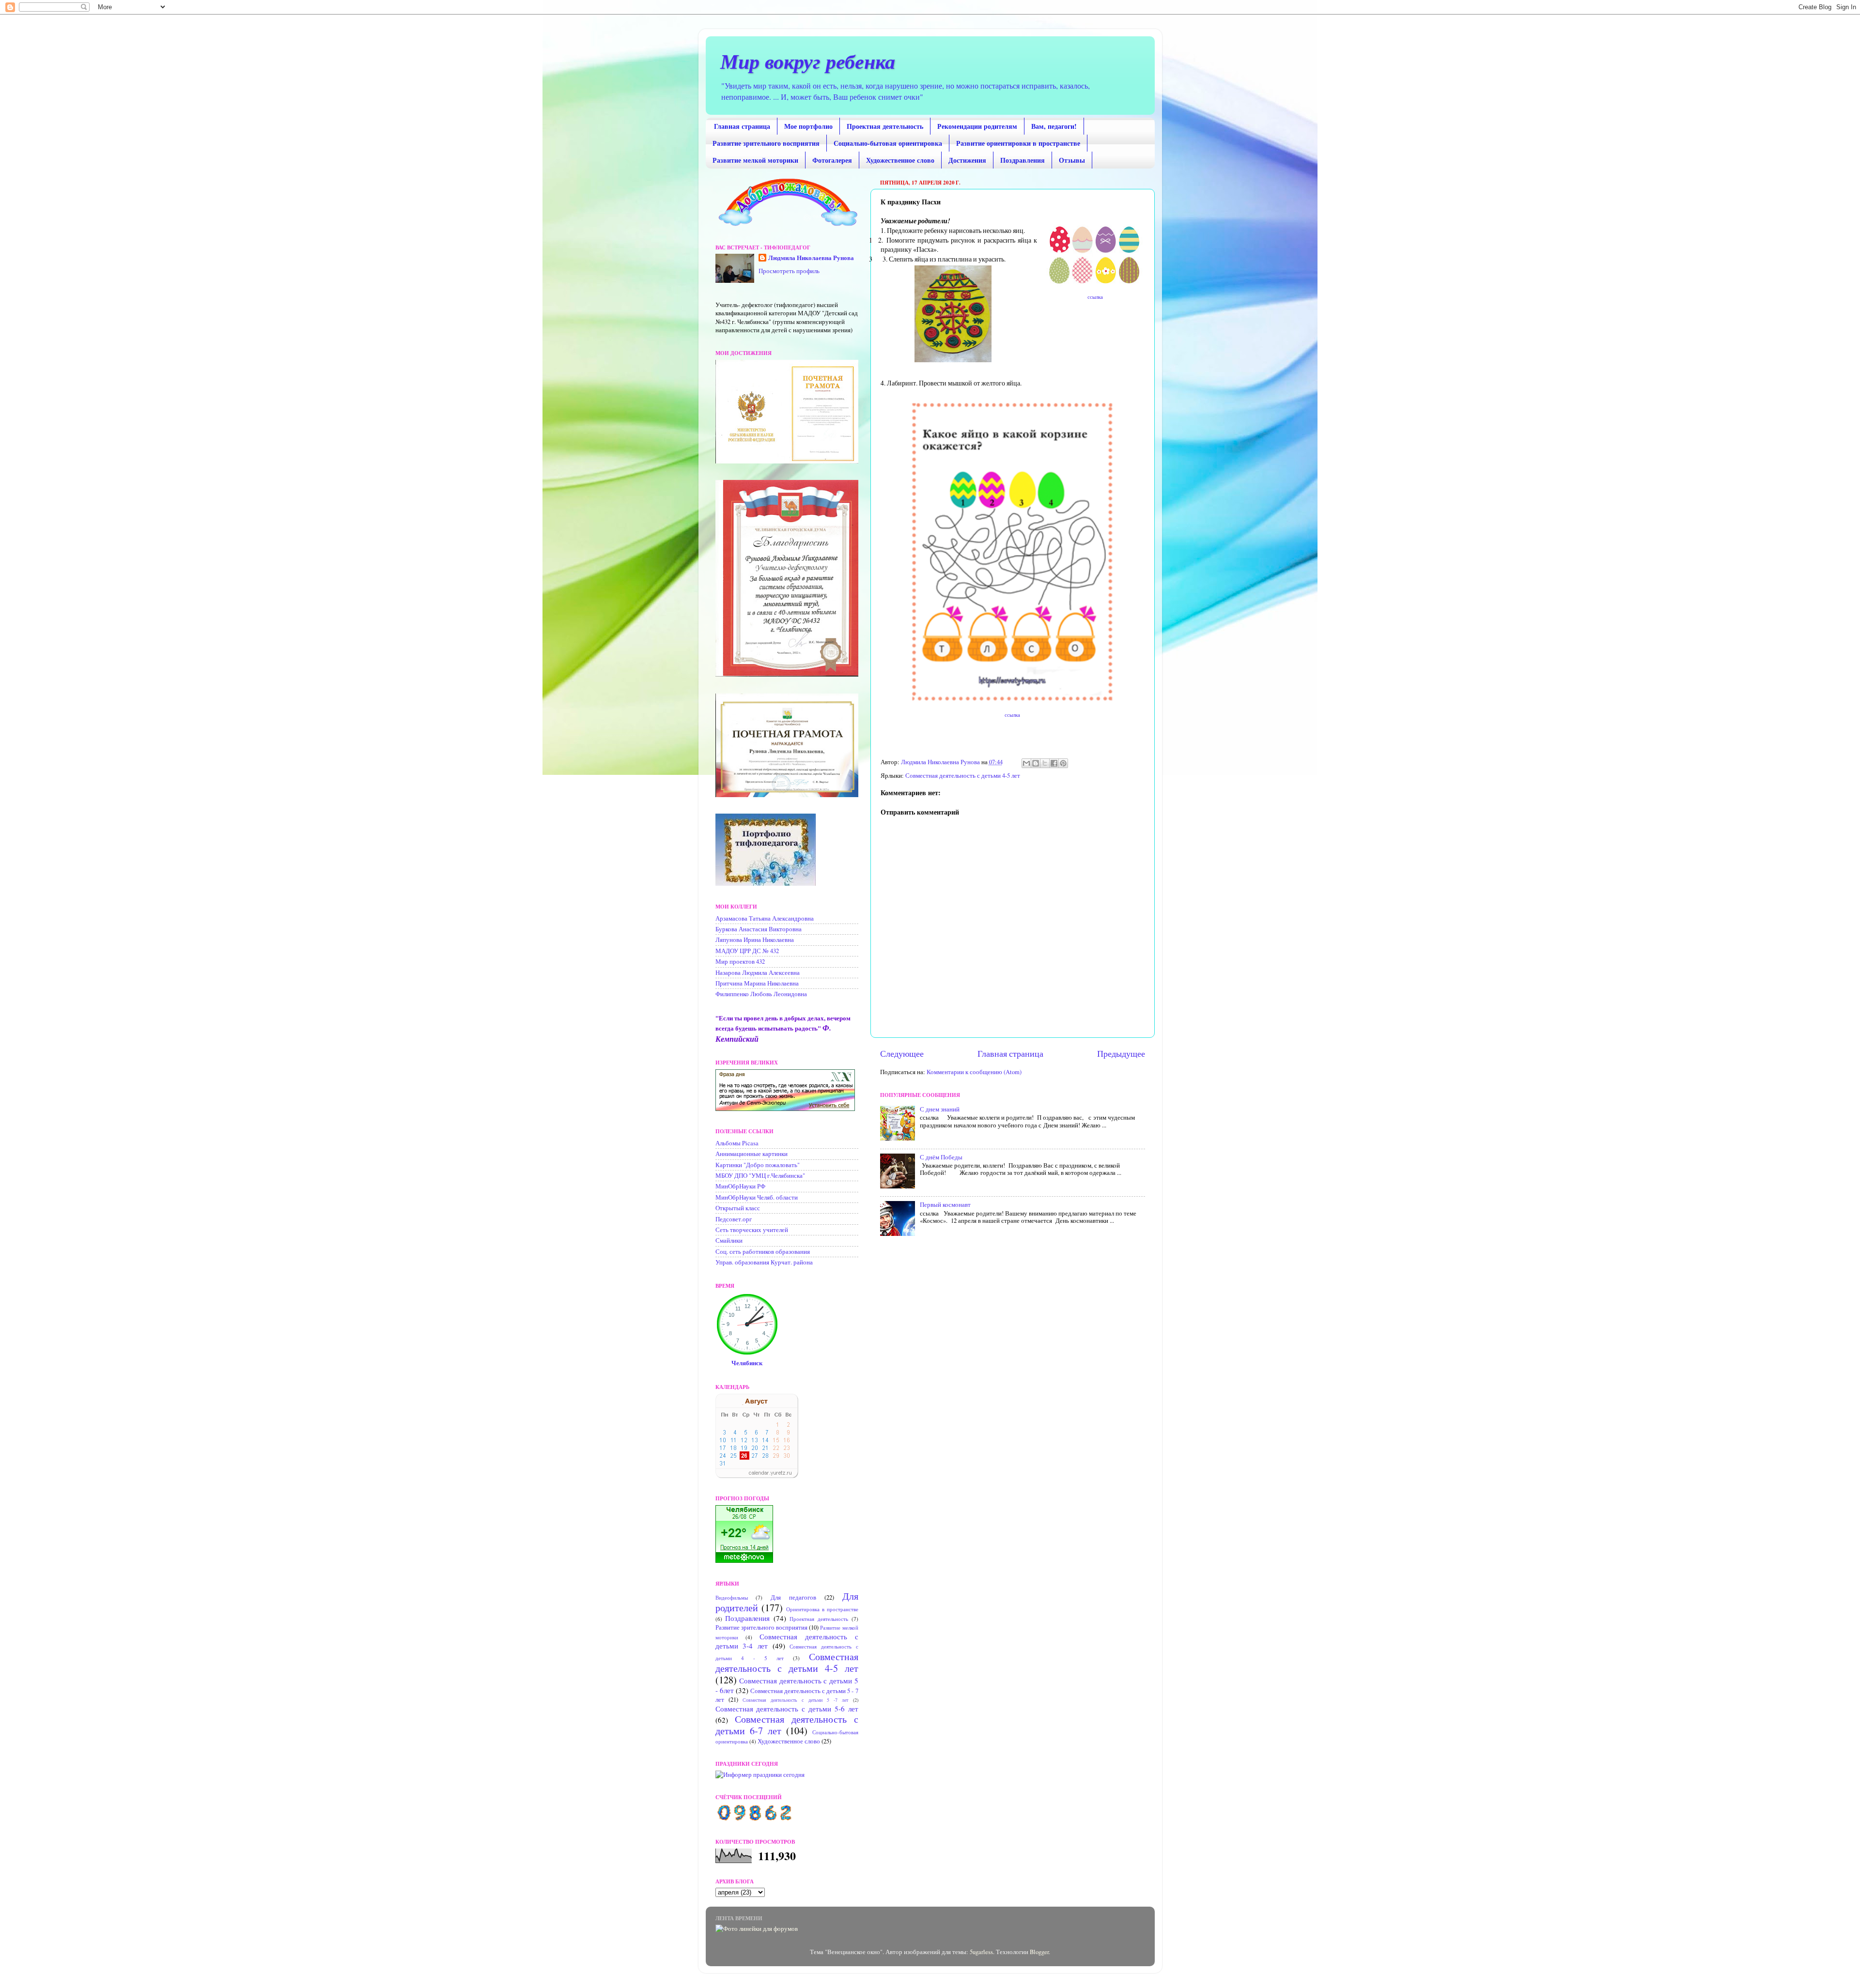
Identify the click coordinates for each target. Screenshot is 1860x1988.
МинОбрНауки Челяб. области (757, 1197)
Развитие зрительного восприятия (766, 143)
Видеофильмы (732, 1597)
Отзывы (1072, 160)
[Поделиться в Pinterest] (1063, 763)
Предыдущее (1121, 1053)
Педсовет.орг (734, 1219)
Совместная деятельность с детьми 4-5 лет (963, 776)
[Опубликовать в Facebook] (1054, 763)
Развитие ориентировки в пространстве (1018, 143)
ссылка (1094, 297)
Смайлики (729, 1241)
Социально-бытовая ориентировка (888, 143)
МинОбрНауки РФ (740, 1186)
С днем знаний (940, 1109)
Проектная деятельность (885, 126)
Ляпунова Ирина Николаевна (755, 940)
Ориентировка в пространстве (822, 1609)
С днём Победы (941, 1157)
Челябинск (747, 1363)
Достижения (967, 160)
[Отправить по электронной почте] (1026, 763)
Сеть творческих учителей (752, 1230)
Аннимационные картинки (752, 1154)
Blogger (1039, 1952)
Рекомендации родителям (977, 126)
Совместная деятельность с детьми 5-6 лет (787, 1709)
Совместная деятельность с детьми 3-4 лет (787, 1641)
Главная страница (742, 126)
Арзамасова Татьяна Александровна (765, 918)
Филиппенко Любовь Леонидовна (761, 994)
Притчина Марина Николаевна (757, 983)
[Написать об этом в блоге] (1036, 763)
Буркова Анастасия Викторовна (759, 929)
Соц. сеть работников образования (763, 1252)
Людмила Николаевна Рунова (811, 258)
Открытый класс (738, 1208)
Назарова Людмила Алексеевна (758, 973)
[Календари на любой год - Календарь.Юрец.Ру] (757, 1476)
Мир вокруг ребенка (808, 61)
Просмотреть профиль (789, 271)
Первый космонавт (945, 1205)
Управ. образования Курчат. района (764, 1262)
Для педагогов (793, 1597)
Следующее (902, 1053)
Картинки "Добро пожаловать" (758, 1165)
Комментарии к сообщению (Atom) (974, 1072)
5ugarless (981, 1952)
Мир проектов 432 (740, 962)
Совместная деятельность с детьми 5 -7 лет (795, 1700)
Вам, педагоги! (1054, 126)
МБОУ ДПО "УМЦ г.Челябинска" (760, 1176)
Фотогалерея (832, 160)
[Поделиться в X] (1045, 763)
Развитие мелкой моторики (755, 160)
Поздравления (1023, 160)
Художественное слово (900, 160)
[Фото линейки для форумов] (757, 1929)
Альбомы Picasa (737, 1143)
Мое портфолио (808, 126)
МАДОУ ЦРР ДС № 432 (747, 951)
